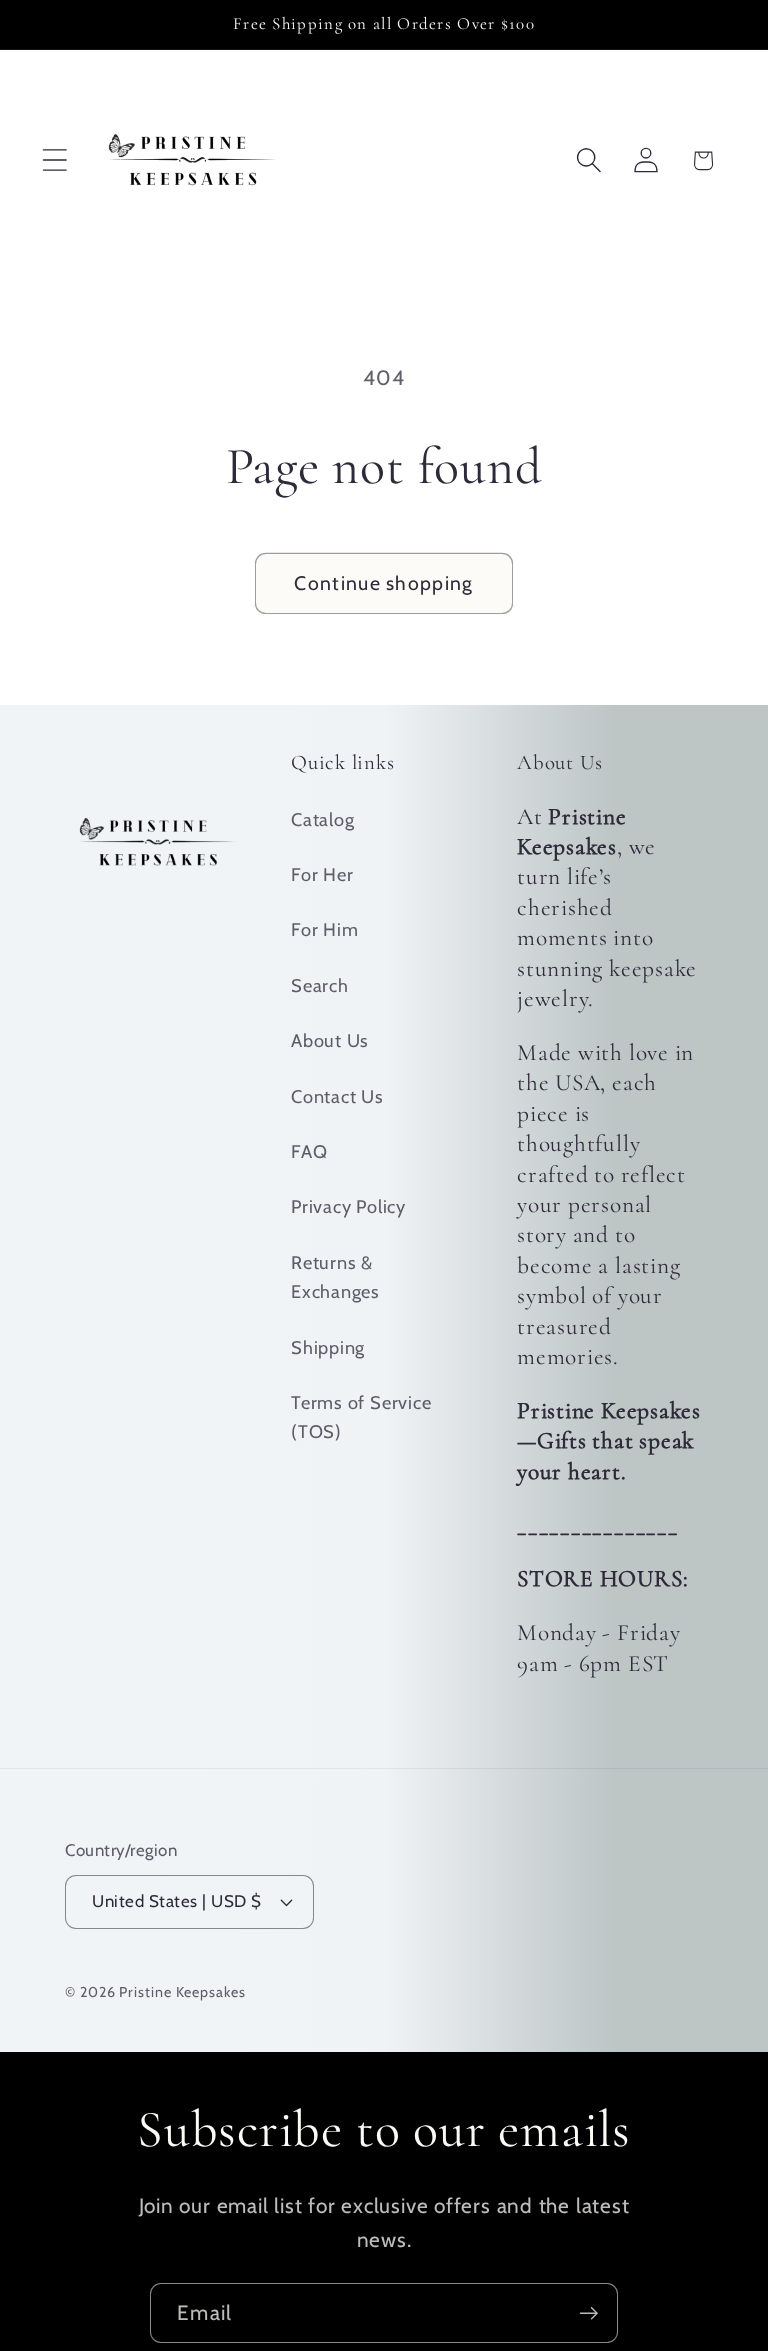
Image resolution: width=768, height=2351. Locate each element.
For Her (322, 874)
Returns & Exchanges (335, 1277)
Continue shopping (383, 583)
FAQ (309, 1151)
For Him (324, 929)
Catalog (322, 819)
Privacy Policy (348, 1206)
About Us (330, 1040)
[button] (54, 160)
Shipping (328, 1347)
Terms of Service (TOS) (361, 1417)
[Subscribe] (588, 2313)
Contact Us (337, 1096)
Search (320, 985)
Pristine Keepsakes (182, 1992)
